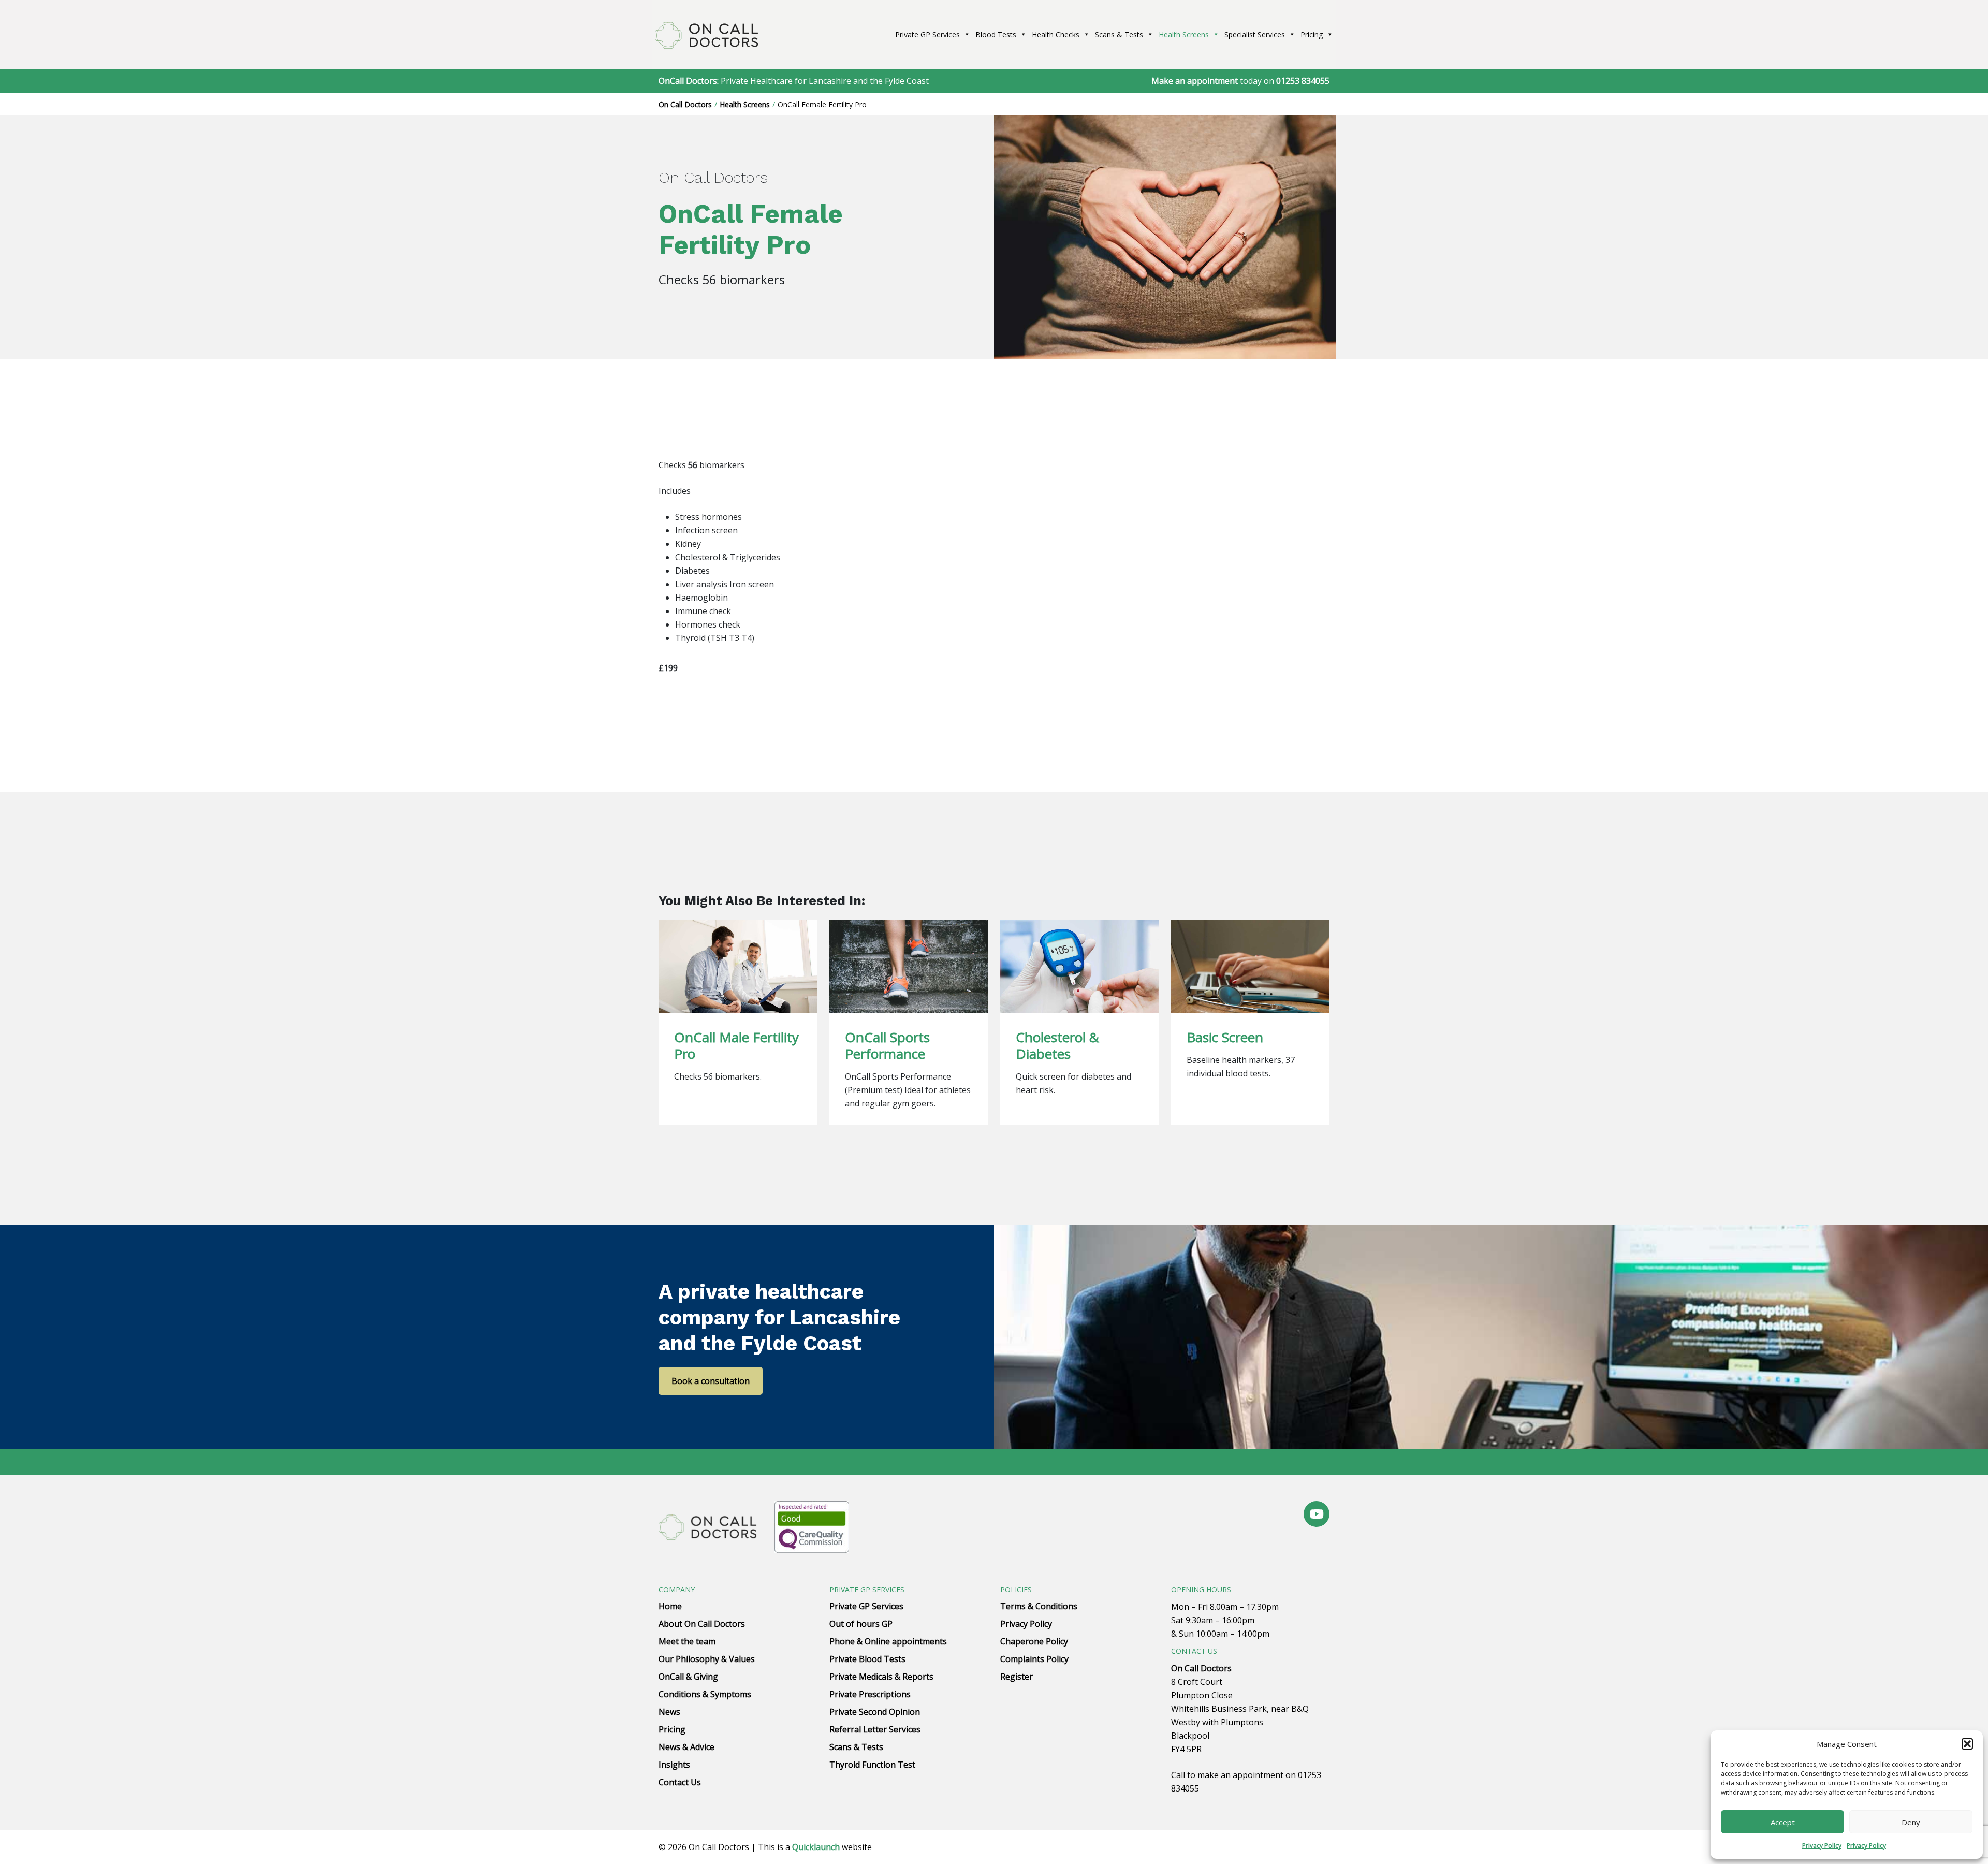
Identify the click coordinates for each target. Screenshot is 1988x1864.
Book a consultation (711, 1381)
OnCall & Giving (688, 1677)
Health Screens (1184, 34)
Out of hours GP (861, 1624)
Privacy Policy (1822, 1846)
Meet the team (687, 1641)
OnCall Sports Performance (887, 1045)
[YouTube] (1317, 1514)
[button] (1967, 1744)
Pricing (1312, 34)
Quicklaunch (816, 1847)
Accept (1783, 1822)
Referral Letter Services (875, 1729)
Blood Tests (996, 34)
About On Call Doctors (702, 1624)
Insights (674, 1765)
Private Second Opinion (875, 1712)
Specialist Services (1255, 34)
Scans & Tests (1119, 34)
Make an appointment (1195, 81)
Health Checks (1056, 34)
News (669, 1712)
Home (670, 1606)
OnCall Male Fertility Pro (736, 1045)
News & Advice (686, 1747)
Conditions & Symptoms (705, 1694)
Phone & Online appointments (888, 1641)
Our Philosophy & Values (707, 1659)
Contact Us (680, 1782)
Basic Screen (1225, 1037)
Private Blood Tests (867, 1659)
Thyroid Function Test (872, 1765)
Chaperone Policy (1034, 1641)
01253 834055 (1303, 81)
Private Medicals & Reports (881, 1677)
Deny (1911, 1822)
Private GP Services (927, 34)
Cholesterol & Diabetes (1057, 1045)
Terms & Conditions (1039, 1606)
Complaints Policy (1034, 1659)
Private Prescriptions (870, 1694)
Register (1017, 1677)
